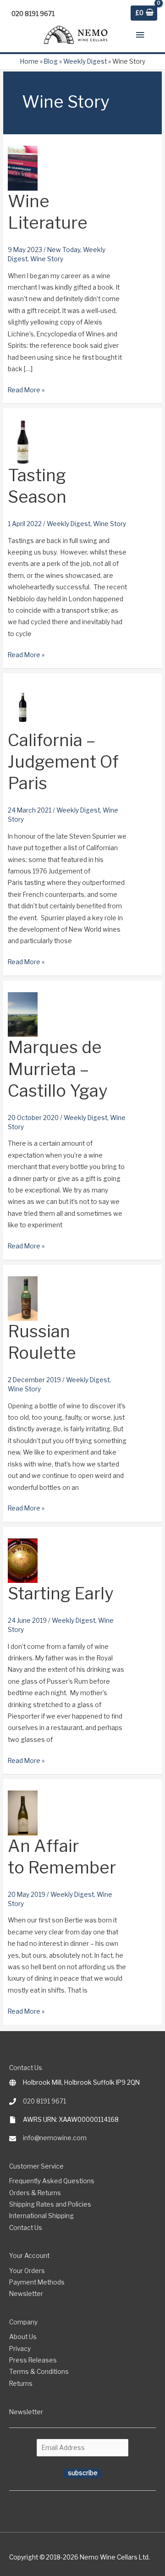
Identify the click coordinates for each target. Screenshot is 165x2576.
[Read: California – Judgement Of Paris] (23, 706)
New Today (64, 250)
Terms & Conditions (39, 2372)
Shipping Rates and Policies (50, 2204)
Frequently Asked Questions (52, 2181)
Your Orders (27, 2271)
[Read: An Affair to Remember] (23, 1812)
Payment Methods (37, 2282)
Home (29, 61)
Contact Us (26, 2228)
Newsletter (26, 2294)
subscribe (83, 2473)
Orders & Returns (35, 2193)
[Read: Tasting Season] (23, 442)
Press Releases (33, 2360)
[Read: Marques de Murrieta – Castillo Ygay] (23, 1014)
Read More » (26, 391)
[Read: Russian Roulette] (23, 1298)
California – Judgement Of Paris (63, 762)
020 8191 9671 (44, 2101)
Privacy (20, 2349)
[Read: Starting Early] (23, 1560)
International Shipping (41, 2216)
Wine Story (47, 259)
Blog (51, 61)
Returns (21, 2384)
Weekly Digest (85, 61)
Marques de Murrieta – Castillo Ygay (58, 1069)
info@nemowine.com (55, 2138)
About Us (23, 2337)
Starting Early (60, 1593)
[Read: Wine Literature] (23, 168)
